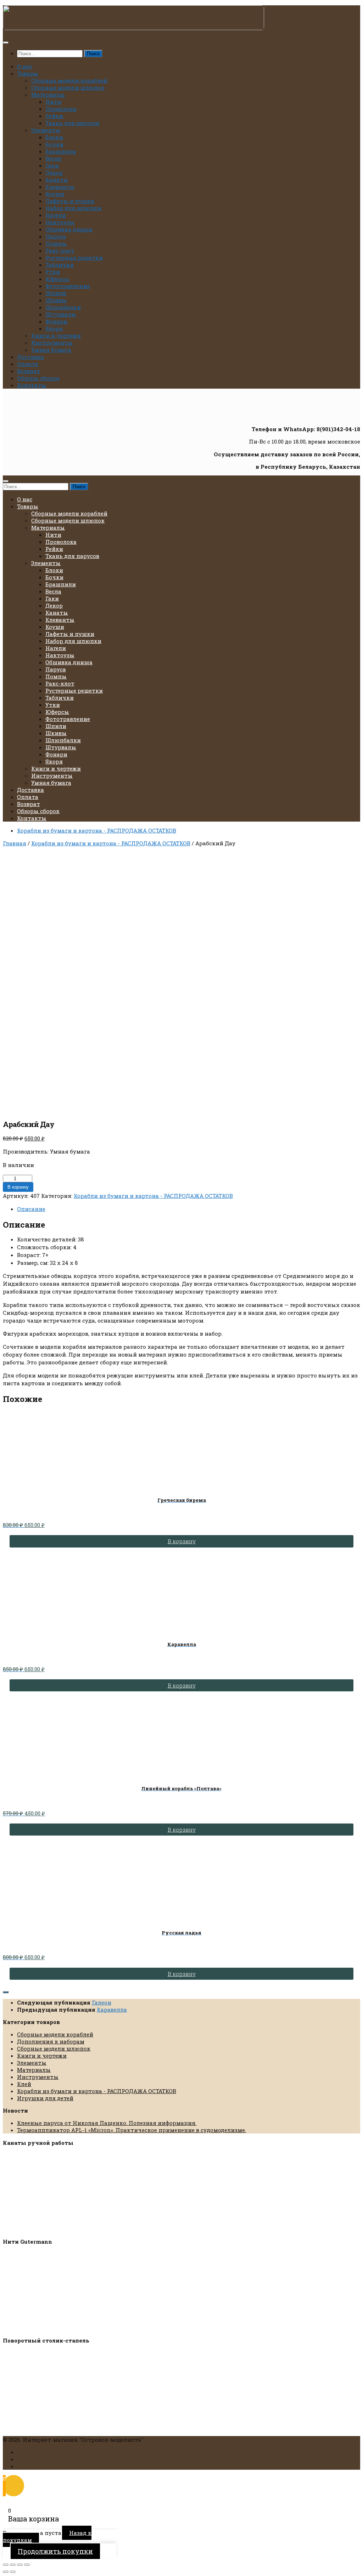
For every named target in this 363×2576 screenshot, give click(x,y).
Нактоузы (60, 222)
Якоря (54, 328)
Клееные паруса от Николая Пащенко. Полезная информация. (107, 2123)
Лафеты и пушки (70, 201)
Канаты (57, 180)
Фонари (56, 321)
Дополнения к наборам (51, 2041)
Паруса (56, 236)
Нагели (56, 215)
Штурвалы (61, 314)
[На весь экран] (13, 2565)
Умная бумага (51, 350)
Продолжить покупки (55, 2551)
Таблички (60, 265)
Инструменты (52, 343)
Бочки (54, 144)
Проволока (61, 109)
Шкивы (56, 300)
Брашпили (61, 151)
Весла (53, 158)
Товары (28, 73)
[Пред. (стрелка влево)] (6, 2572)
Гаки (52, 165)
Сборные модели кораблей (69, 80)
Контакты (32, 385)
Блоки (54, 137)
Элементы (46, 130)
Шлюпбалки (63, 307)
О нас (25, 66)
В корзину (18, 1187)
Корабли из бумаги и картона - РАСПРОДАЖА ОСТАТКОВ (97, 830)
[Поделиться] (20, 2565)
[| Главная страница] (133, 28)
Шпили (56, 293)
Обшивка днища (69, 229)
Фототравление (68, 286)
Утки (53, 272)
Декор (54, 173)
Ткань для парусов (72, 123)
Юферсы (57, 279)
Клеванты (60, 187)
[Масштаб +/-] (6, 2565)
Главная (15, 843)
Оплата (28, 364)
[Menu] (6, 43)
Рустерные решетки (74, 258)
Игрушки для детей (45, 2098)
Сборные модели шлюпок (68, 88)
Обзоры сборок (38, 378)
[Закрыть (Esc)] (27, 2565)
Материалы (48, 95)
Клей (24, 2084)
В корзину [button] (182, 1541)
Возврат (29, 371)
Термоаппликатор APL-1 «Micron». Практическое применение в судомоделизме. (132, 2130)
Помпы (56, 243)
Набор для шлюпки (73, 208)
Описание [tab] (31, 1209)
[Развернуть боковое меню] (6, 1992)
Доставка (30, 357)
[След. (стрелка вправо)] (13, 2572)
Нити (53, 102)
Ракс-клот (60, 250)
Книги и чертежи (56, 336)
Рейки (54, 116)
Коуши (55, 194)
